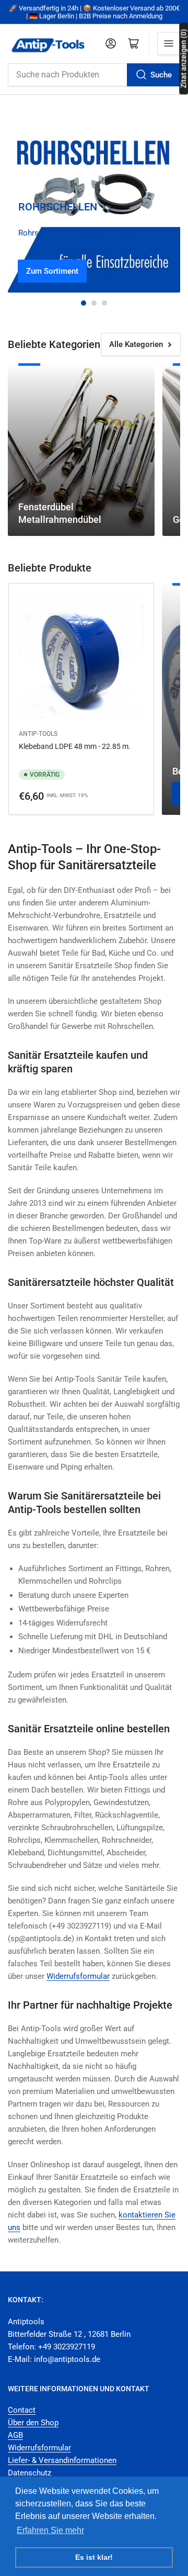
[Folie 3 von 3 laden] (104, 303)
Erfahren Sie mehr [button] (50, 2530)
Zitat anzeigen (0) (183, 58)
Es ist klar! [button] (94, 2557)
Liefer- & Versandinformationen (62, 2460)
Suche (161, 75)
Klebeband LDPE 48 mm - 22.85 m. (75, 746)
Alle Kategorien (136, 344)
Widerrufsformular (39, 2448)
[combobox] (94, 75)
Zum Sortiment (52, 271)
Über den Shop (33, 2423)
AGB (15, 2435)
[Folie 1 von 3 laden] (84, 303)
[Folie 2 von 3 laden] (94, 303)
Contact (22, 2410)
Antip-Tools (38, 734)
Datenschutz (30, 2473)
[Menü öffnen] (169, 43)
